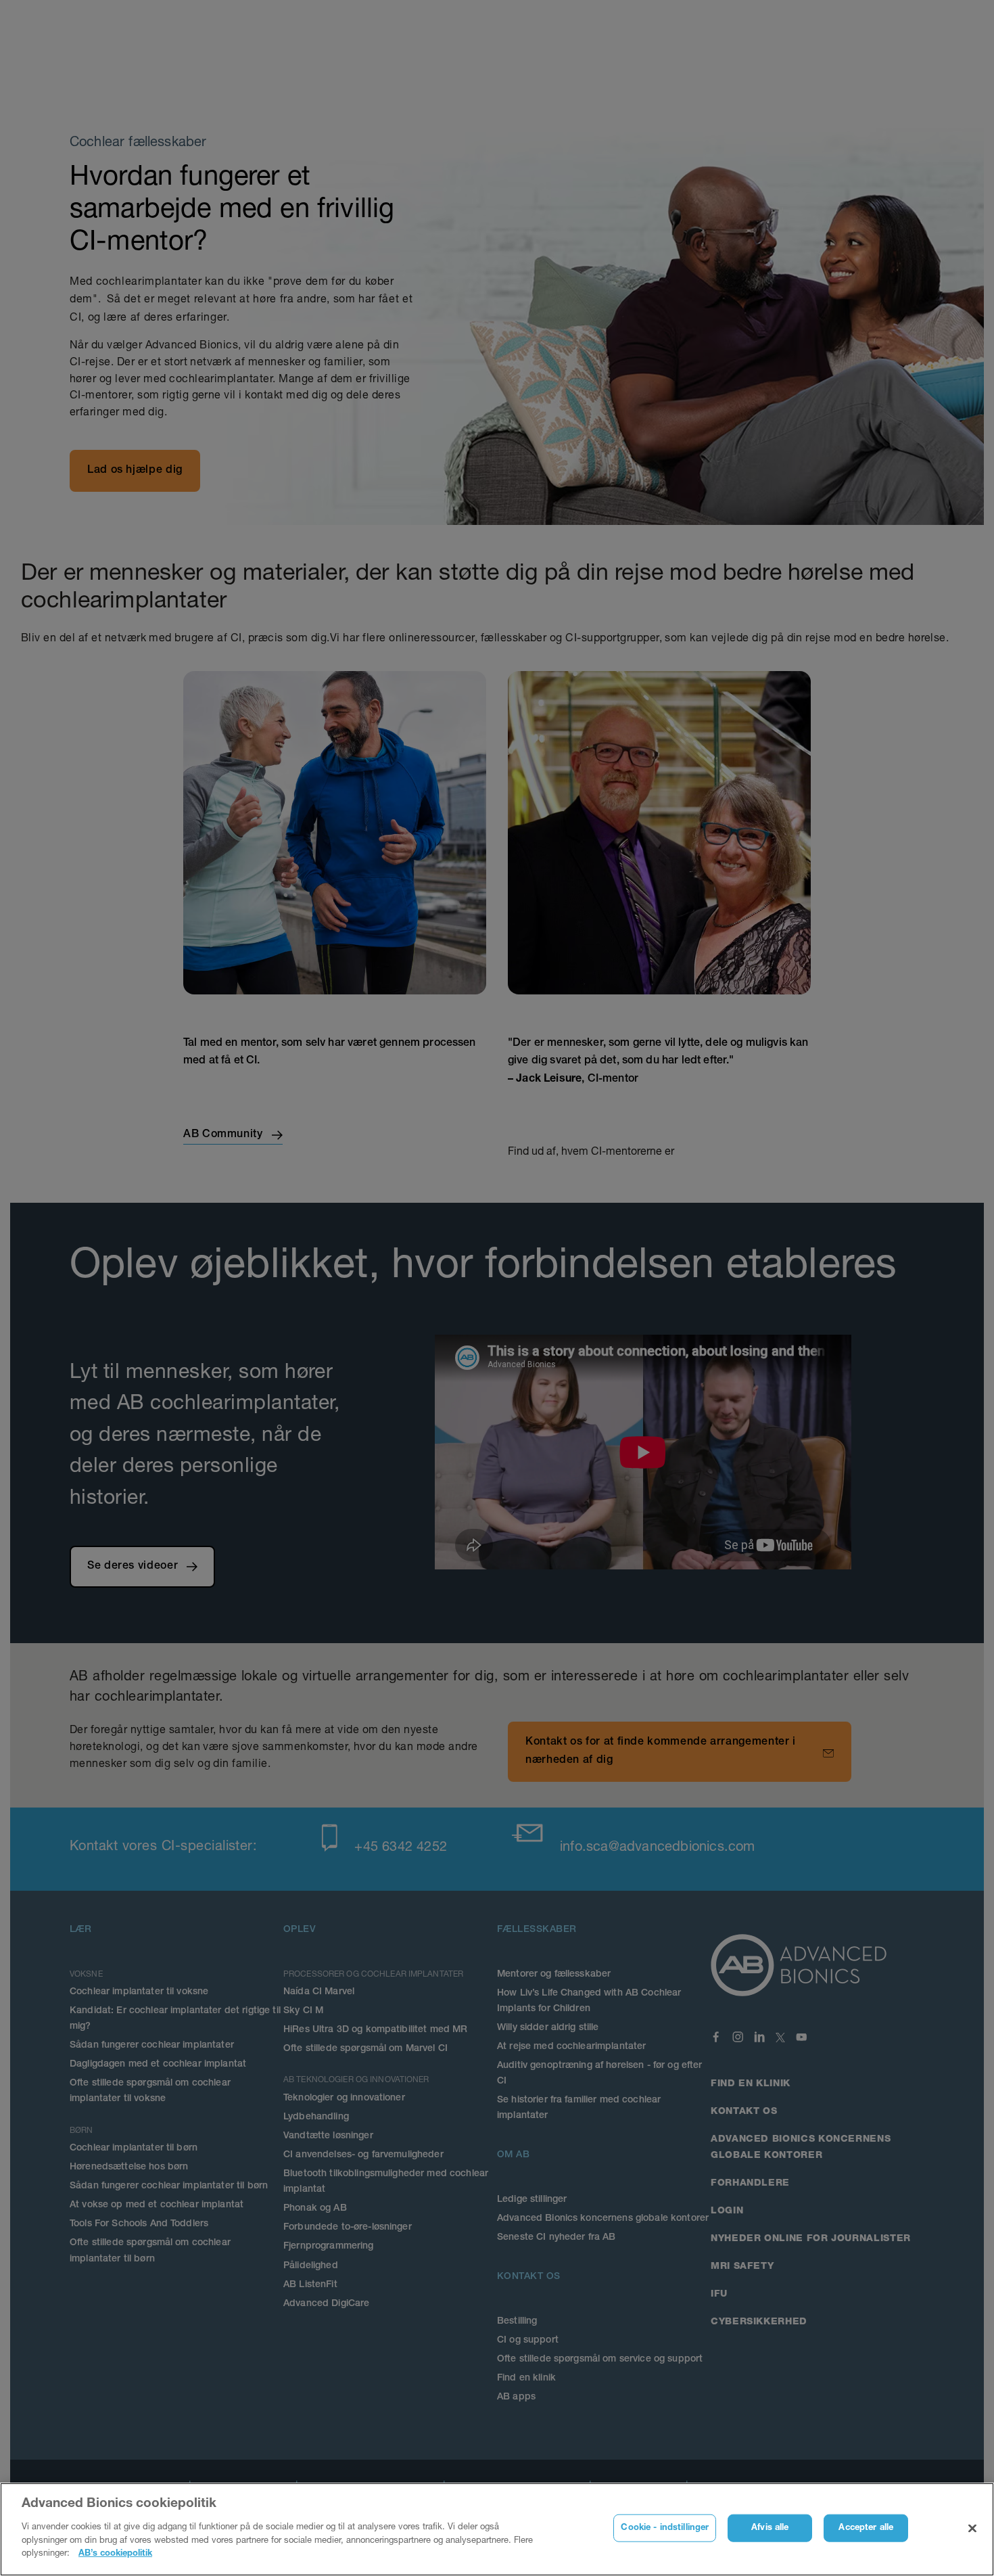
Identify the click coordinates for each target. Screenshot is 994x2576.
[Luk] (972, 2528)
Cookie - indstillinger (665, 2528)
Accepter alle (866, 2528)
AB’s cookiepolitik (115, 2553)
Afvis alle (770, 2528)
